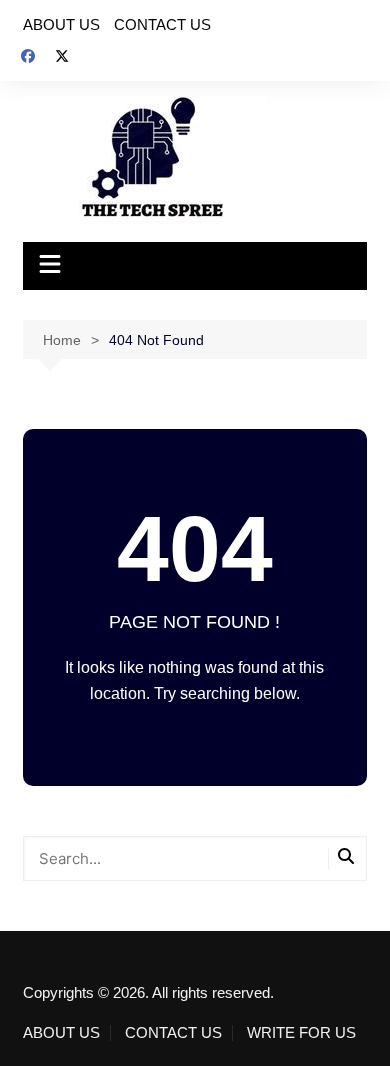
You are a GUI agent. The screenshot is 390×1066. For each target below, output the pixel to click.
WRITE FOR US (301, 1033)
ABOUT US (61, 24)
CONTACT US (162, 24)
